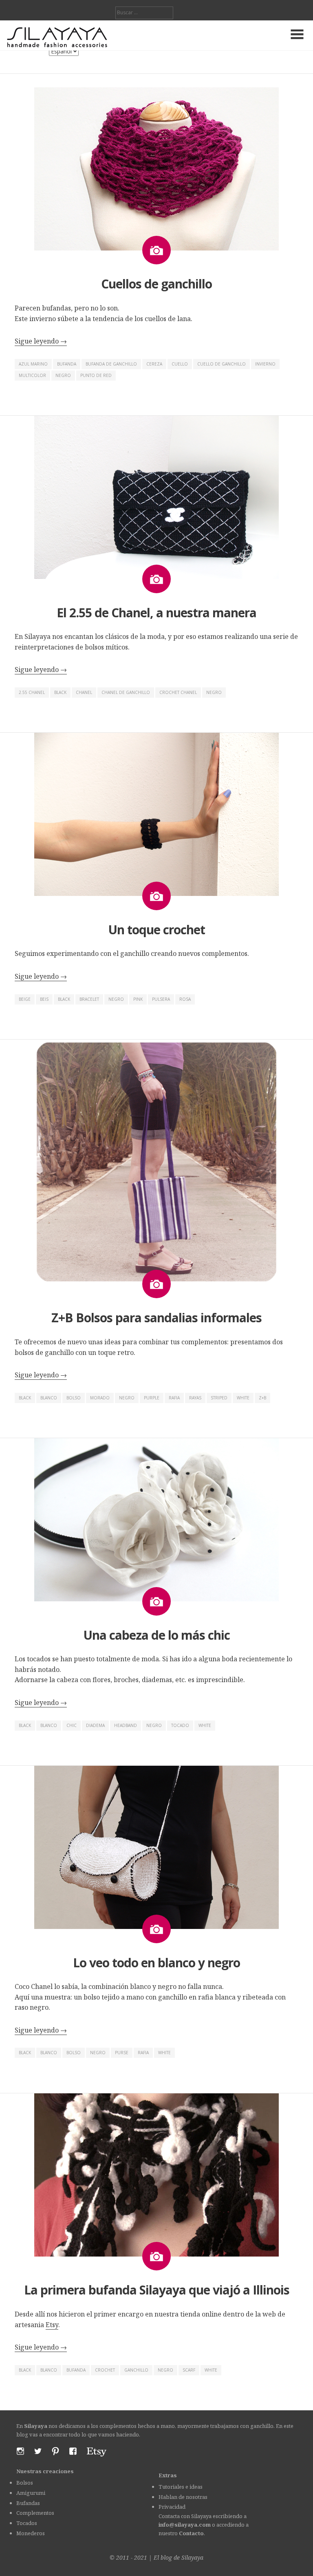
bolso (74, 1398)
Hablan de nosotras (183, 2497)
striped (219, 1398)
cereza (154, 364)
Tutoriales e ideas (181, 2487)
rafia (174, 1398)
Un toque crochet (156, 930)
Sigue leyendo (41, 341)
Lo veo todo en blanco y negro (156, 1963)
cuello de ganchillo (222, 364)
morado (100, 1398)
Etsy (52, 2325)
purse (122, 2053)
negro (63, 375)
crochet (105, 2370)
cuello (180, 364)
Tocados (27, 2523)
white (243, 1398)
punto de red (96, 375)
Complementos (35, 2513)
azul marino (33, 364)
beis (44, 999)
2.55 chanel (32, 692)
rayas (195, 1398)
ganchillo (136, 2370)
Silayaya (192, 2557)
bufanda (67, 364)
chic (72, 1725)
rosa (185, 999)
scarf (189, 2370)
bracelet (89, 999)
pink (138, 999)
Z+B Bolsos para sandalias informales (156, 1318)
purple (152, 1398)
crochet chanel (178, 692)
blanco (49, 1398)
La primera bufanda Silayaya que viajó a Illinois (157, 2290)
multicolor (32, 375)
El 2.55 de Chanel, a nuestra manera (156, 613)
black (60, 692)
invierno (265, 364)
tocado (180, 1725)
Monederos (31, 2533)
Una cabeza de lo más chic (156, 1635)
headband (126, 1725)
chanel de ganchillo (126, 692)
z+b (262, 1398)
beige (25, 999)
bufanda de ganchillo (111, 364)
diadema (95, 1725)
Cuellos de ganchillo (156, 284)
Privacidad (172, 2507)
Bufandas (28, 2503)
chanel (84, 692)
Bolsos (25, 2483)
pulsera (161, 999)
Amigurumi (31, 2493)
